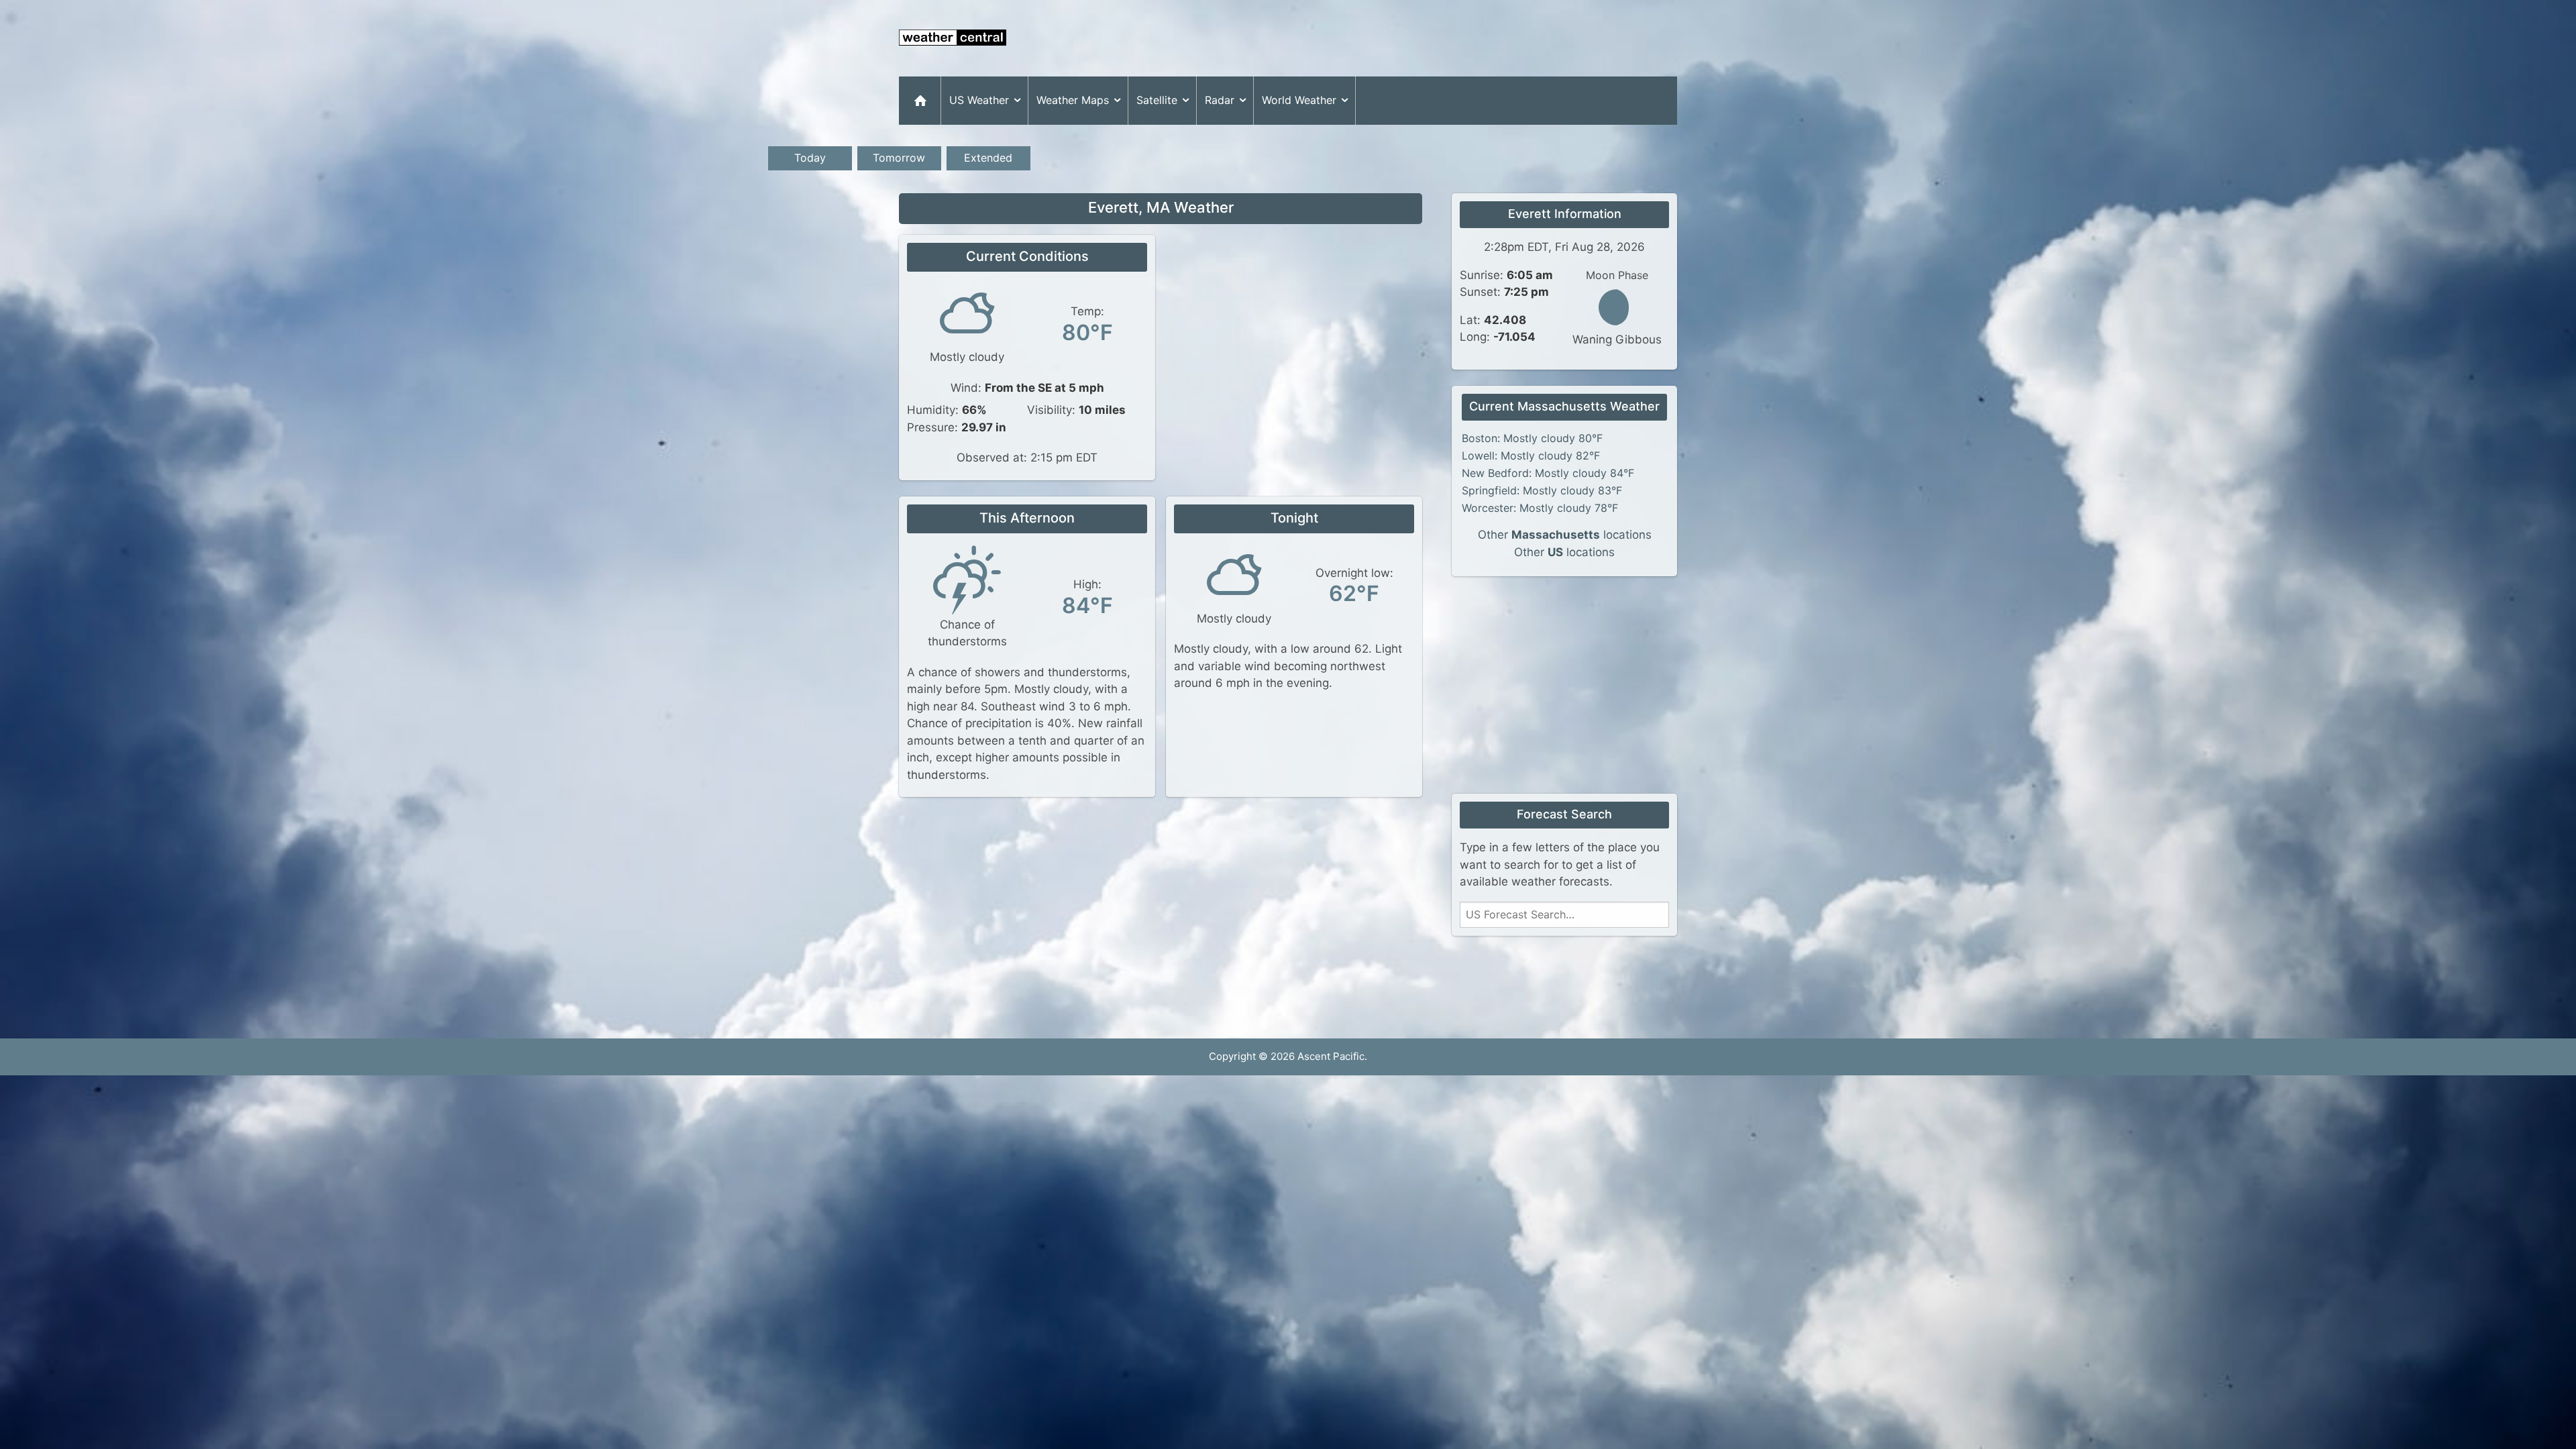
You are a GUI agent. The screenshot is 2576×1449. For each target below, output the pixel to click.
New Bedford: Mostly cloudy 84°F (1548, 473)
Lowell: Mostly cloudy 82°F (1531, 455)
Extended (988, 158)
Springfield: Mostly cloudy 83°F (1542, 490)
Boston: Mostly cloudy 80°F (1532, 438)
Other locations (1565, 535)
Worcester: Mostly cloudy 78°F (1540, 508)
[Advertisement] (1433, 38)
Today (810, 158)
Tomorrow (899, 158)
